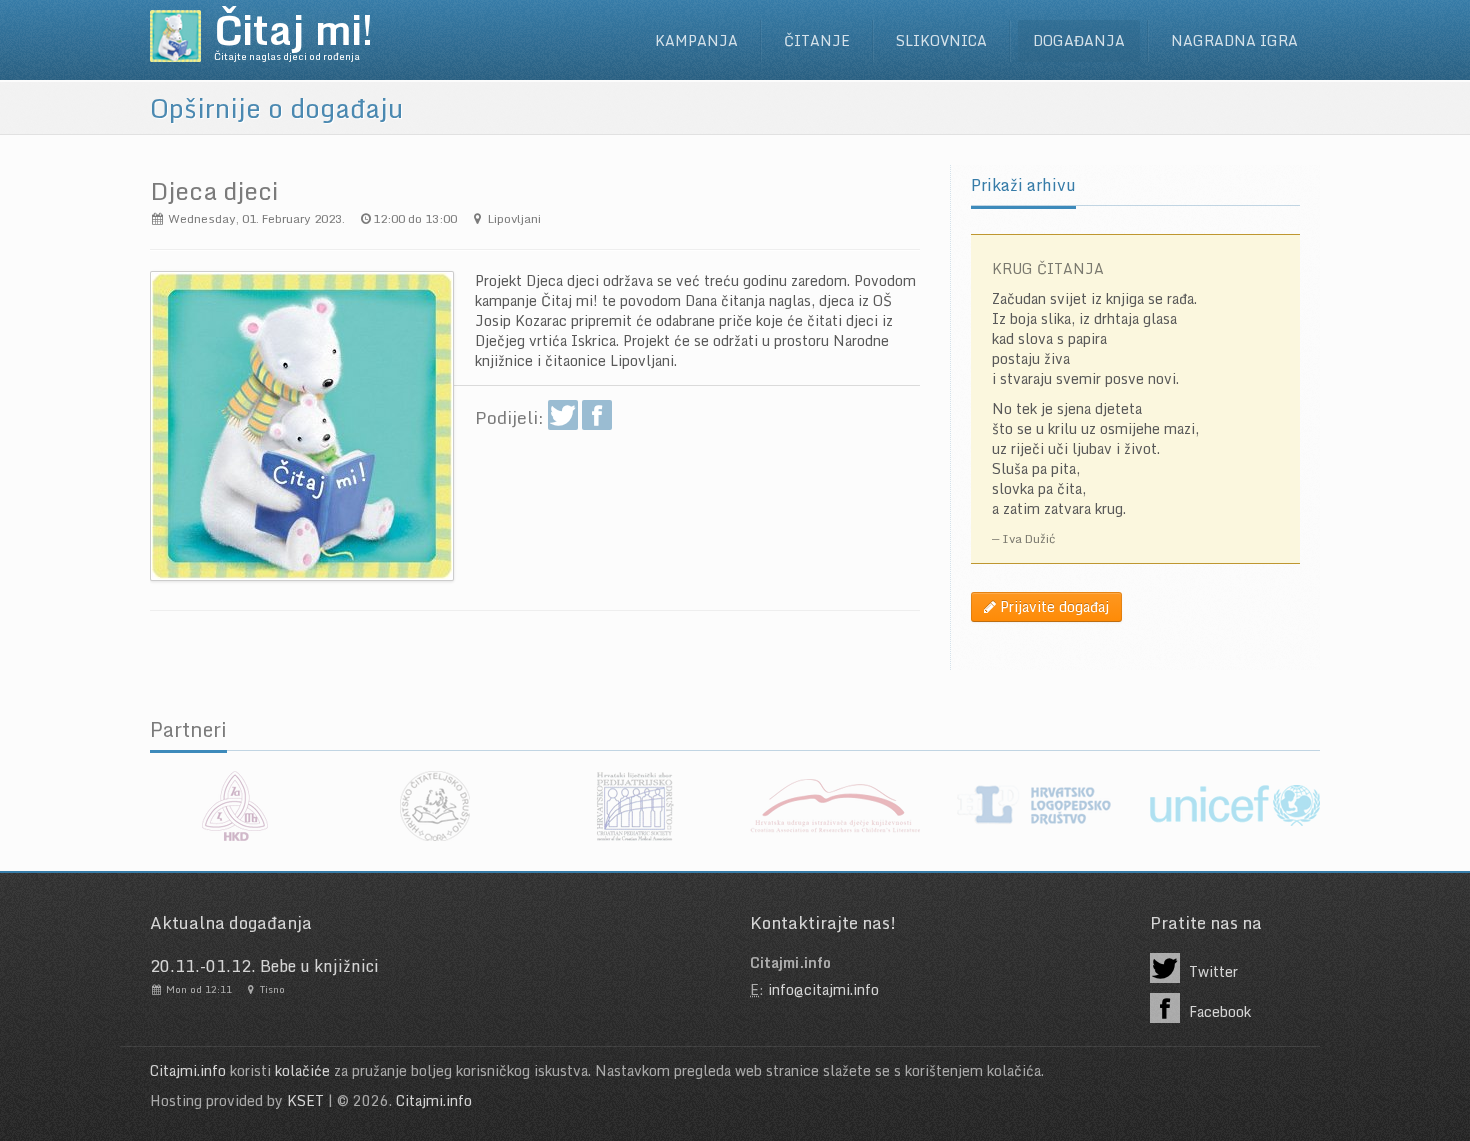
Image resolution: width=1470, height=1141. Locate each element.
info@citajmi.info (823, 989)
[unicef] (1235, 806)
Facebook (1218, 1011)
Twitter (1211, 971)
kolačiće (302, 1070)
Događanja (1079, 40)
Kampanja (696, 40)
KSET (305, 1100)
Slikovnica (941, 40)
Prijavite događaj (1052, 606)
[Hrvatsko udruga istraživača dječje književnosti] (835, 806)
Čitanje (817, 40)
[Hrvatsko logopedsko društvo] (1035, 806)
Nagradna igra (1234, 40)
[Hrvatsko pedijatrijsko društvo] (635, 806)
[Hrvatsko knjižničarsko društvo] (235, 806)
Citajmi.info (188, 1070)
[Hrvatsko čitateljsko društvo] (435, 806)
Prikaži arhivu (1023, 185)
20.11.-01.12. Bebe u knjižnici (264, 966)
